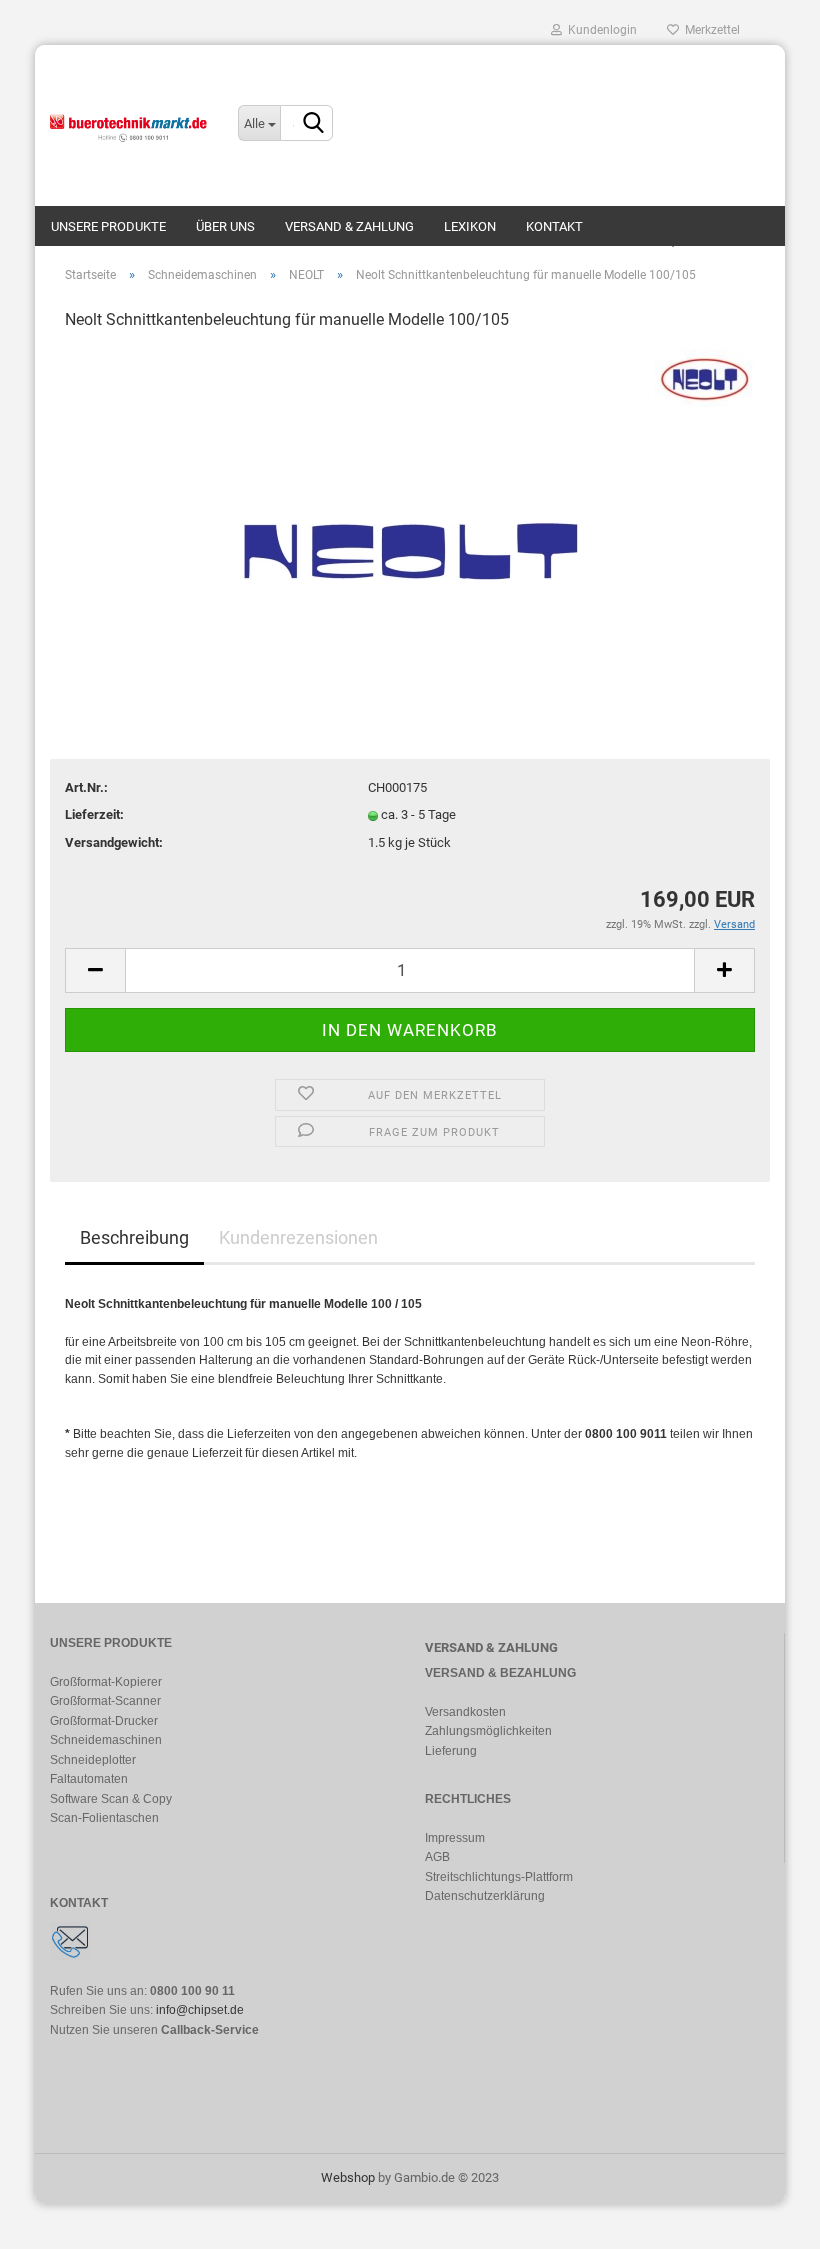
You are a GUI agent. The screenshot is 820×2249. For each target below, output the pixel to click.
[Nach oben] (765, 2219)
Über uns (225, 226)
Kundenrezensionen (298, 1237)
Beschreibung (134, 1237)
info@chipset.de (200, 2010)
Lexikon (470, 226)
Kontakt (554, 226)
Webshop (348, 2177)
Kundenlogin (599, 30)
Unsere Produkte (108, 226)
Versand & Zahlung (349, 226)
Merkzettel (709, 30)
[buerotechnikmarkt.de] (129, 125)
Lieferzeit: (94, 814)
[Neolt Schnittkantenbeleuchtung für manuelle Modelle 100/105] (410, 498)
